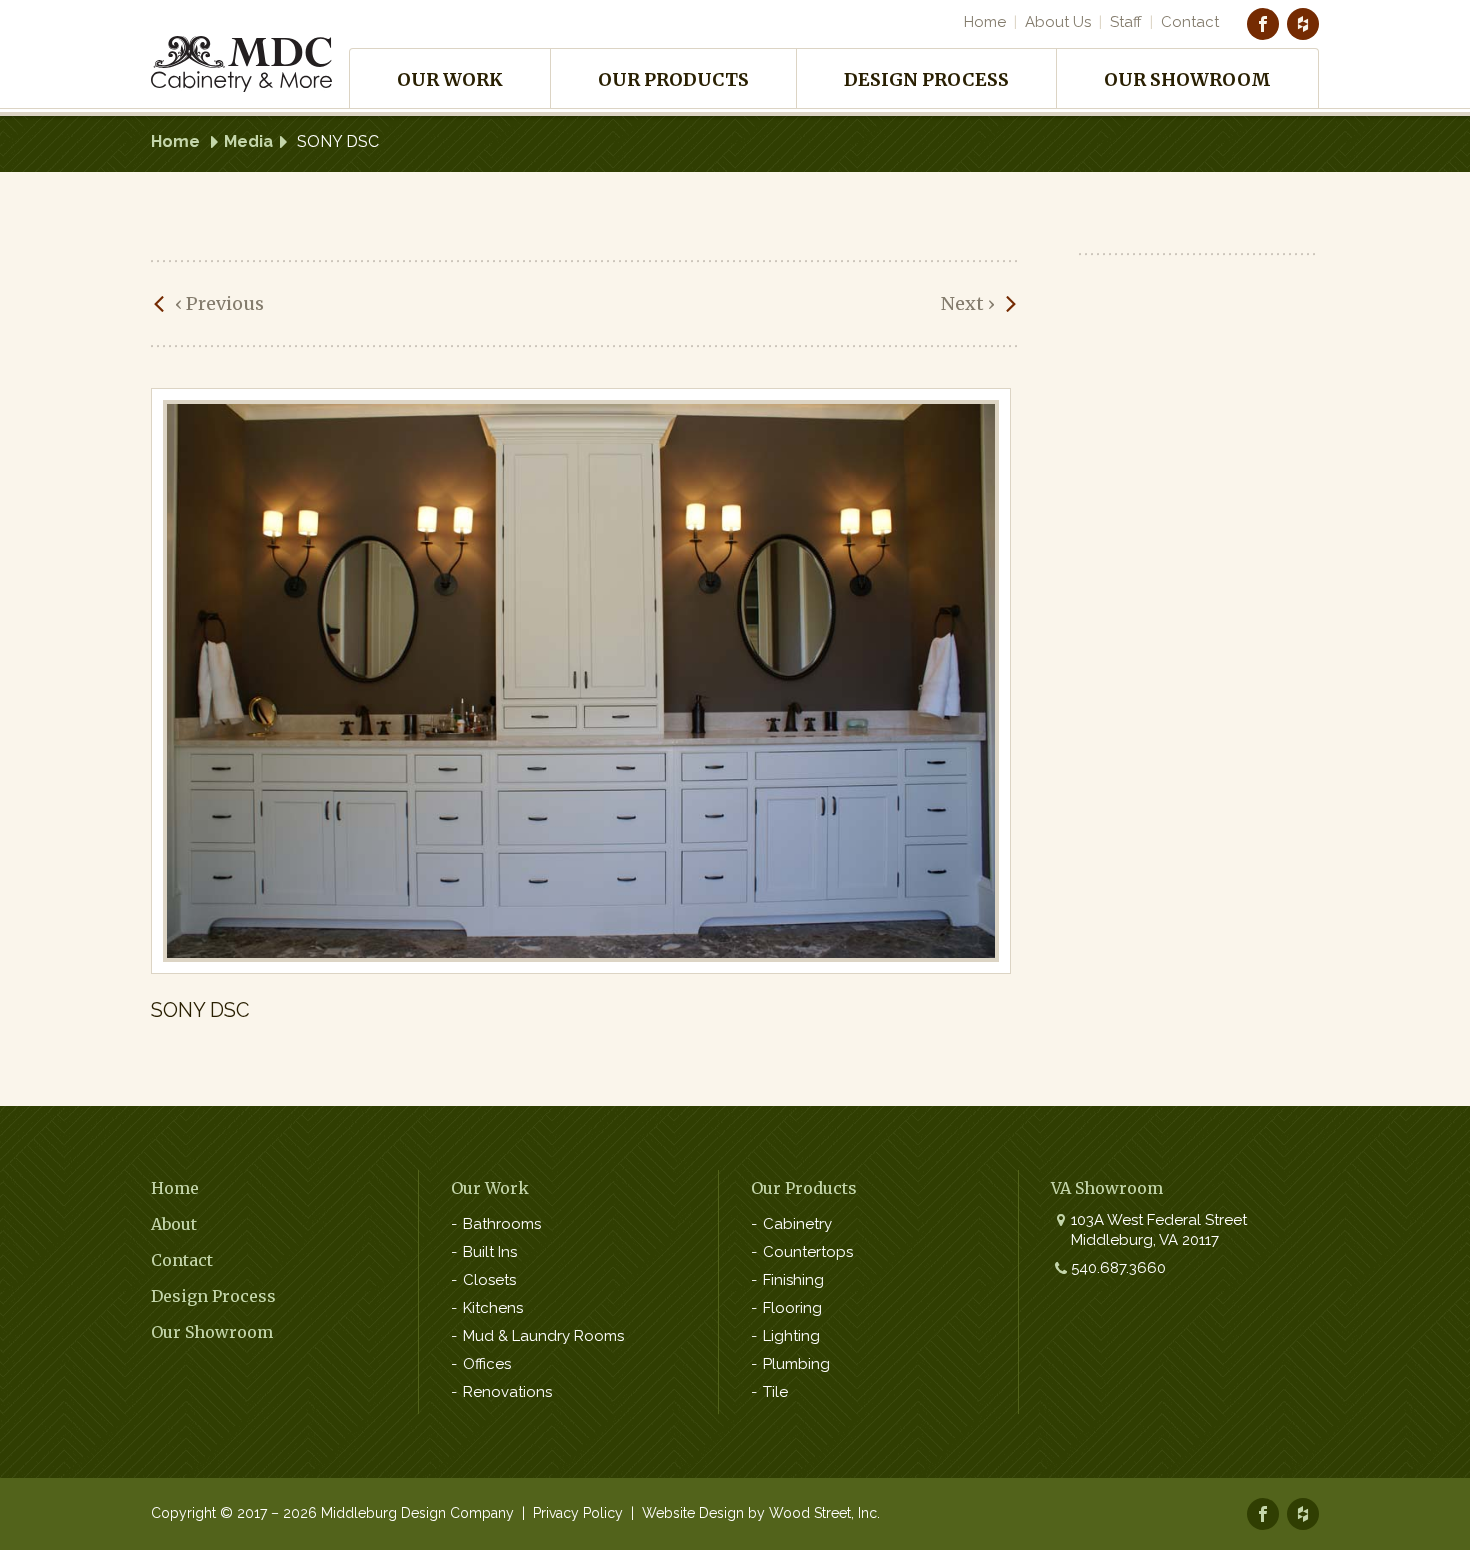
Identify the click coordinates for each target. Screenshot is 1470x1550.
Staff (1126, 22)
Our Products (673, 79)
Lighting (791, 1336)
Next (968, 303)
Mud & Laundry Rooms (543, 1336)
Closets (489, 1280)
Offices (487, 1364)
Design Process (926, 79)
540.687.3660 (1118, 1268)
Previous (219, 303)
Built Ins (490, 1252)
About (174, 1224)
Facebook (1263, 24)
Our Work (450, 79)
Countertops (808, 1252)
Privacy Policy (578, 1513)
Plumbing (796, 1364)
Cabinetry (797, 1224)
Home (985, 22)
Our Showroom (1187, 79)
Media (248, 141)
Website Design (693, 1513)
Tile (775, 1392)
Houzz (1303, 24)
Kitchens (493, 1308)
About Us (1058, 22)
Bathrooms (502, 1224)
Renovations (507, 1392)
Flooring (792, 1308)
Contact (1190, 22)
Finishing (793, 1280)
